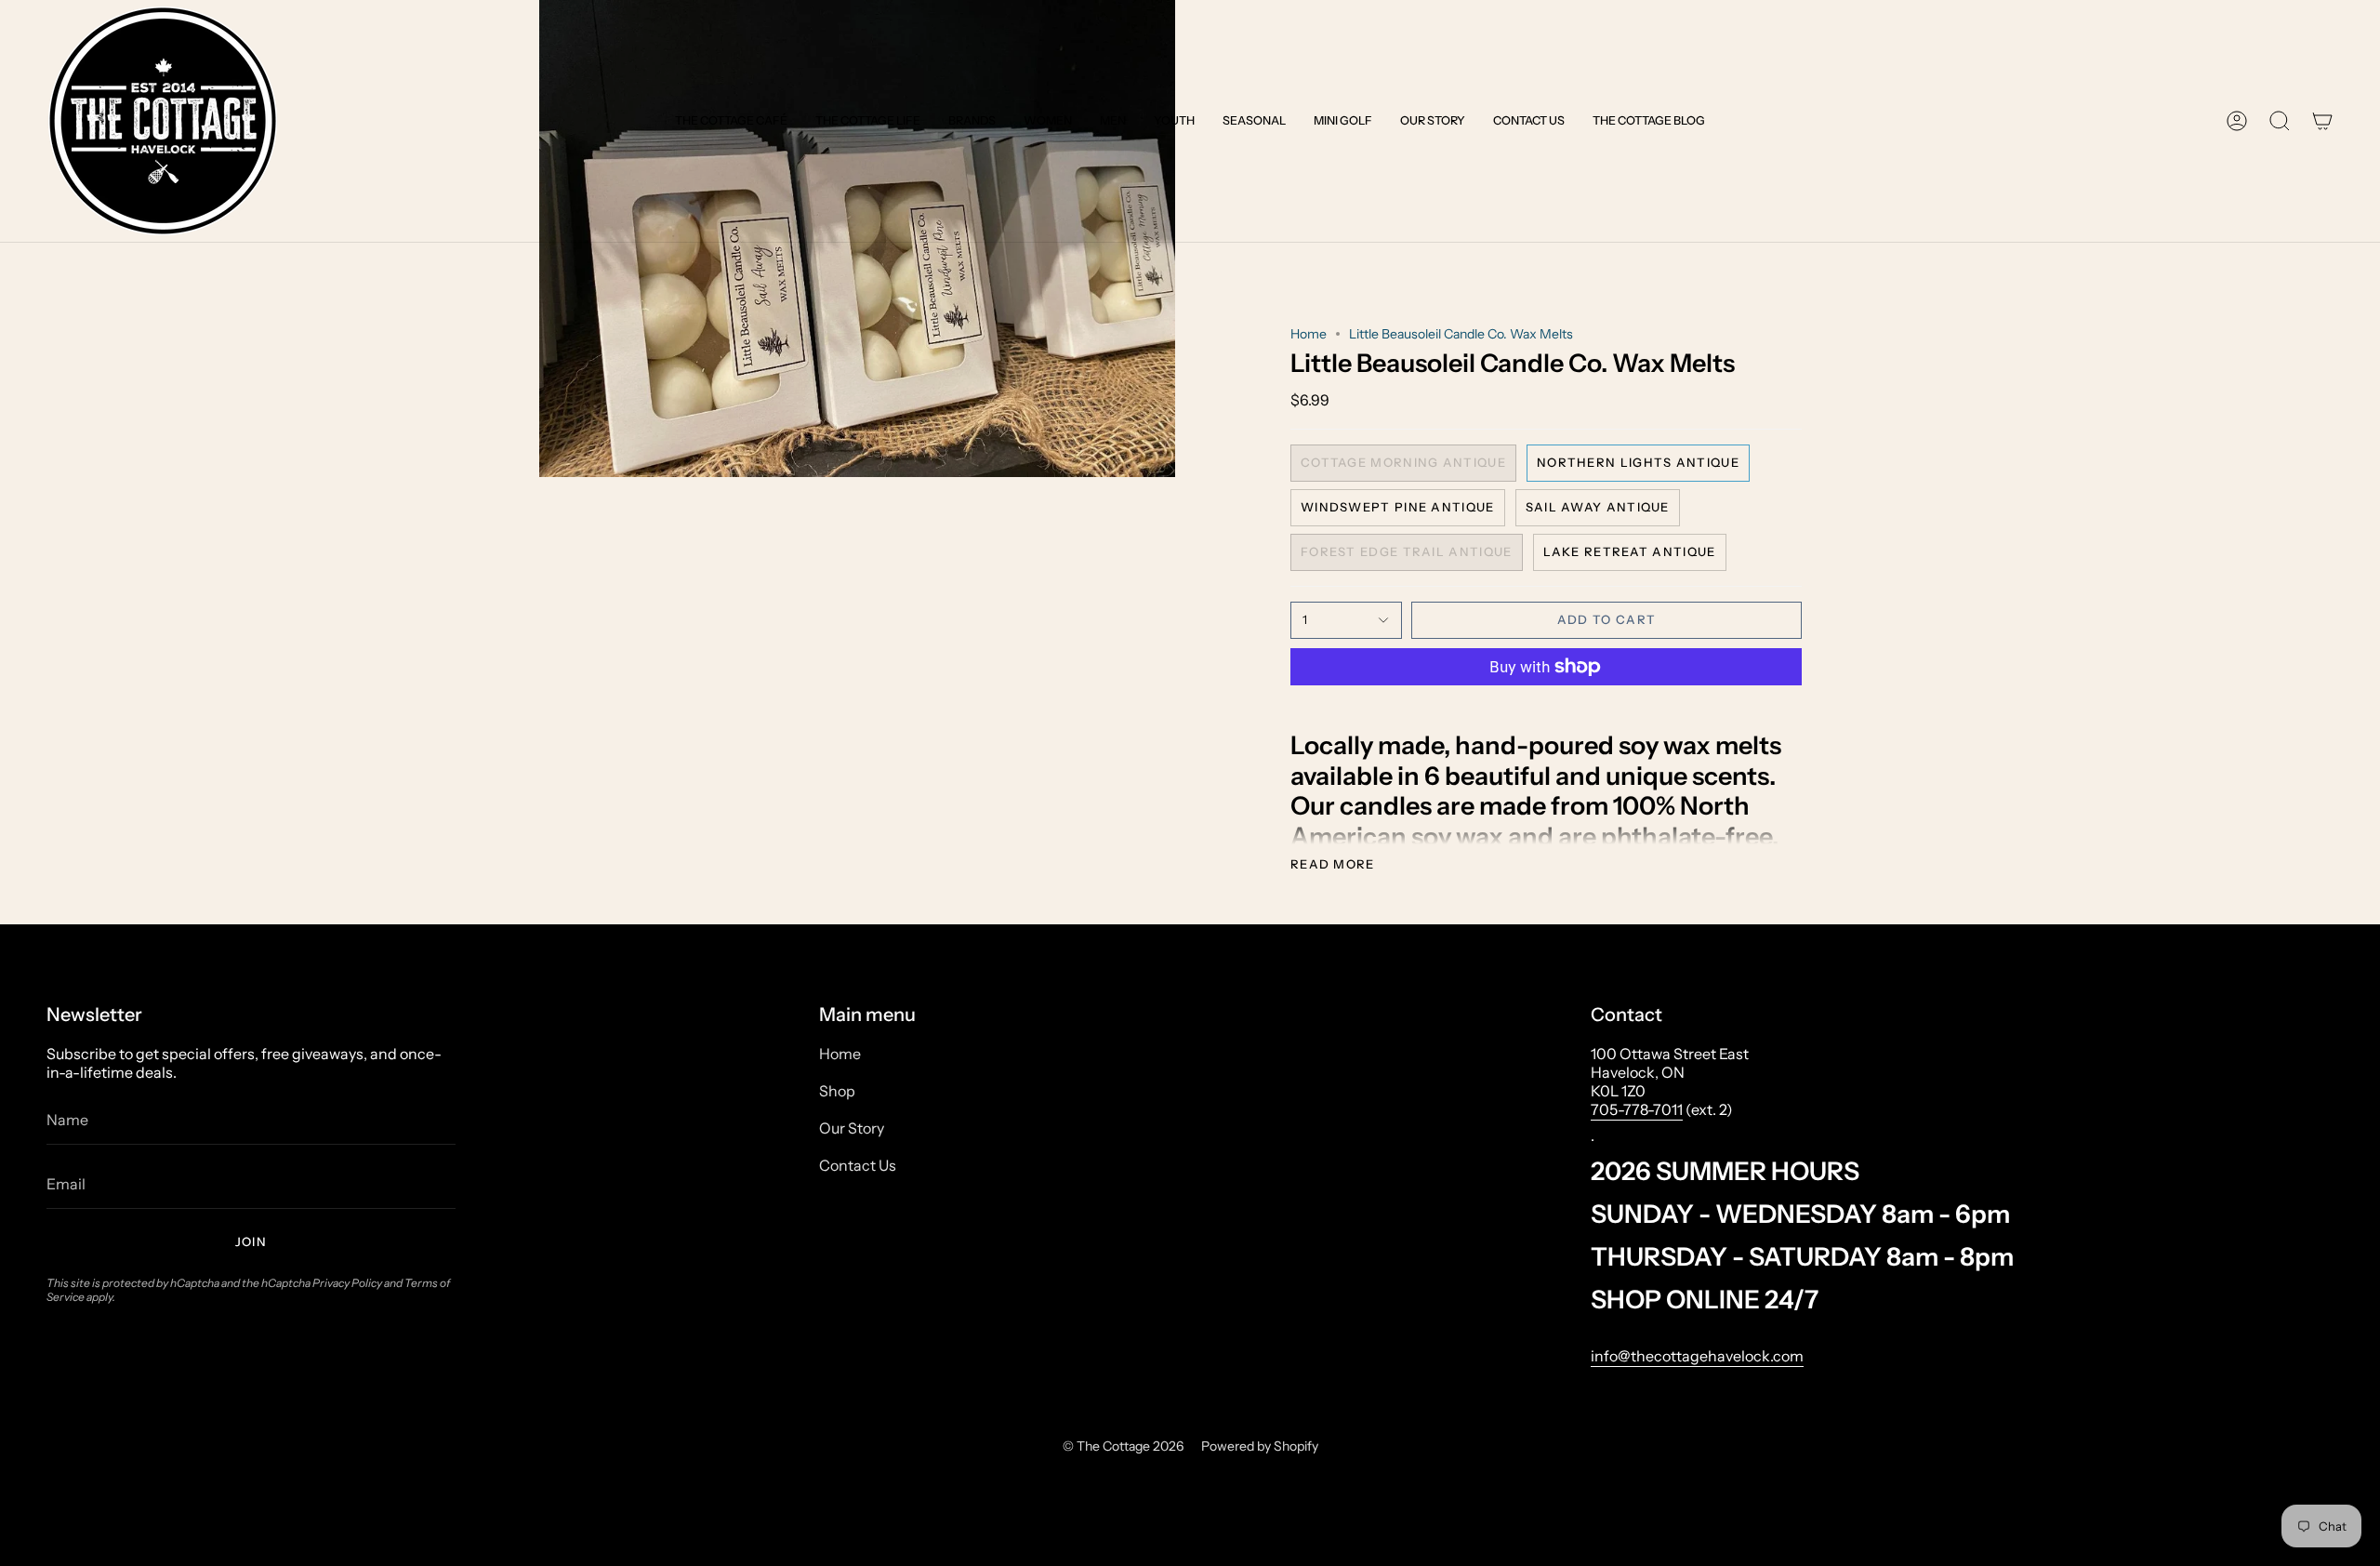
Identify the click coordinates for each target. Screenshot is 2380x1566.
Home (1309, 334)
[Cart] (2322, 121)
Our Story (852, 1128)
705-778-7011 (1637, 1109)
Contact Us (858, 1165)
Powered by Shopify (1260, 1446)
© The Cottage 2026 (1123, 1446)
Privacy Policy (347, 1283)
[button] (731, 121)
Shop (837, 1091)
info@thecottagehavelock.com (1697, 1356)
